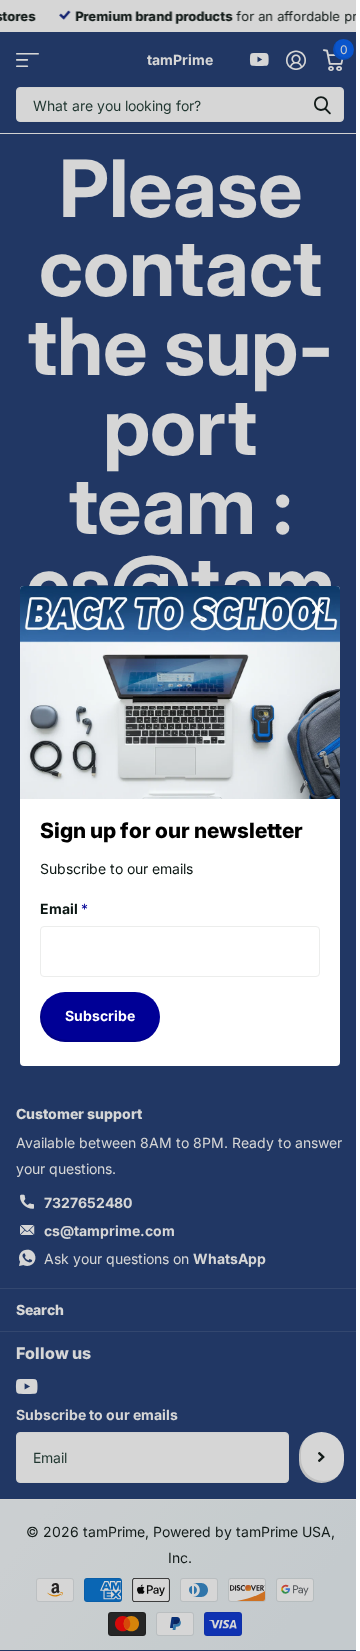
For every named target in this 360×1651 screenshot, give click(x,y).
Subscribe (100, 1015)
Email (64, 908)
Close (318, 608)
